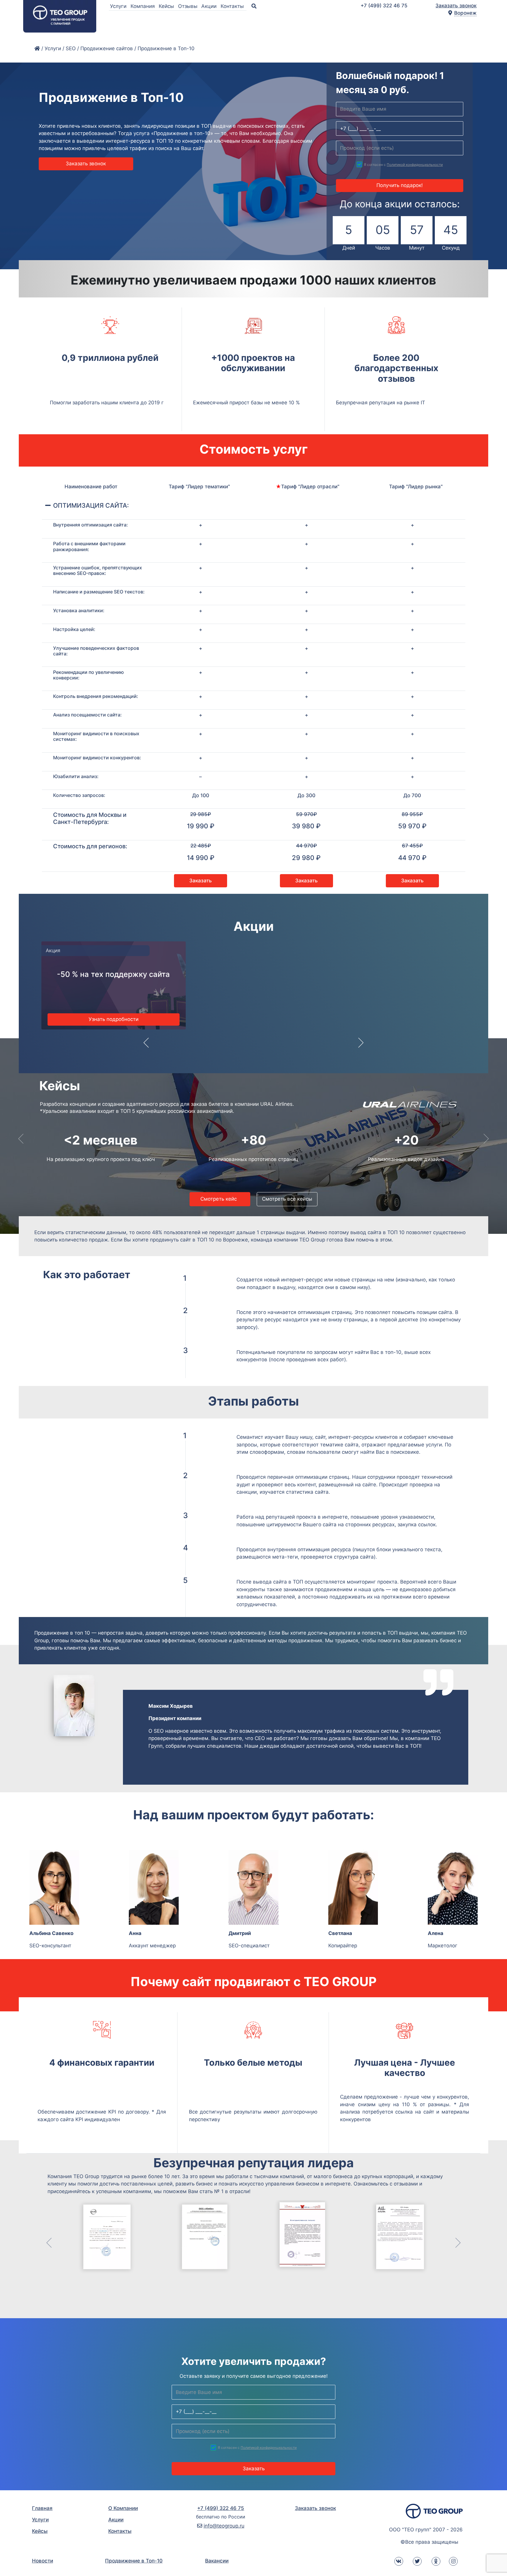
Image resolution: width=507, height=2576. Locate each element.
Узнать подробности (109, 1019)
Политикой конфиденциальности (415, 165)
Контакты (233, 6)
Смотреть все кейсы (287, 1199)
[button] (146, 1047)
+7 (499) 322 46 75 (384, 6)
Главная (42, 2508)
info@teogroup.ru (224, 2526)
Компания (143, 6)
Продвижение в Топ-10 (134, 2561)
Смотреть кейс (220, 1199)
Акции (210, 6)
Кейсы (167, 6)
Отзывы (189, 6)
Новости (43, 2561)
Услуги (119, 6)
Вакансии (217, 2561)
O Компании (123, 2508)
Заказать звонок (456, 6)
